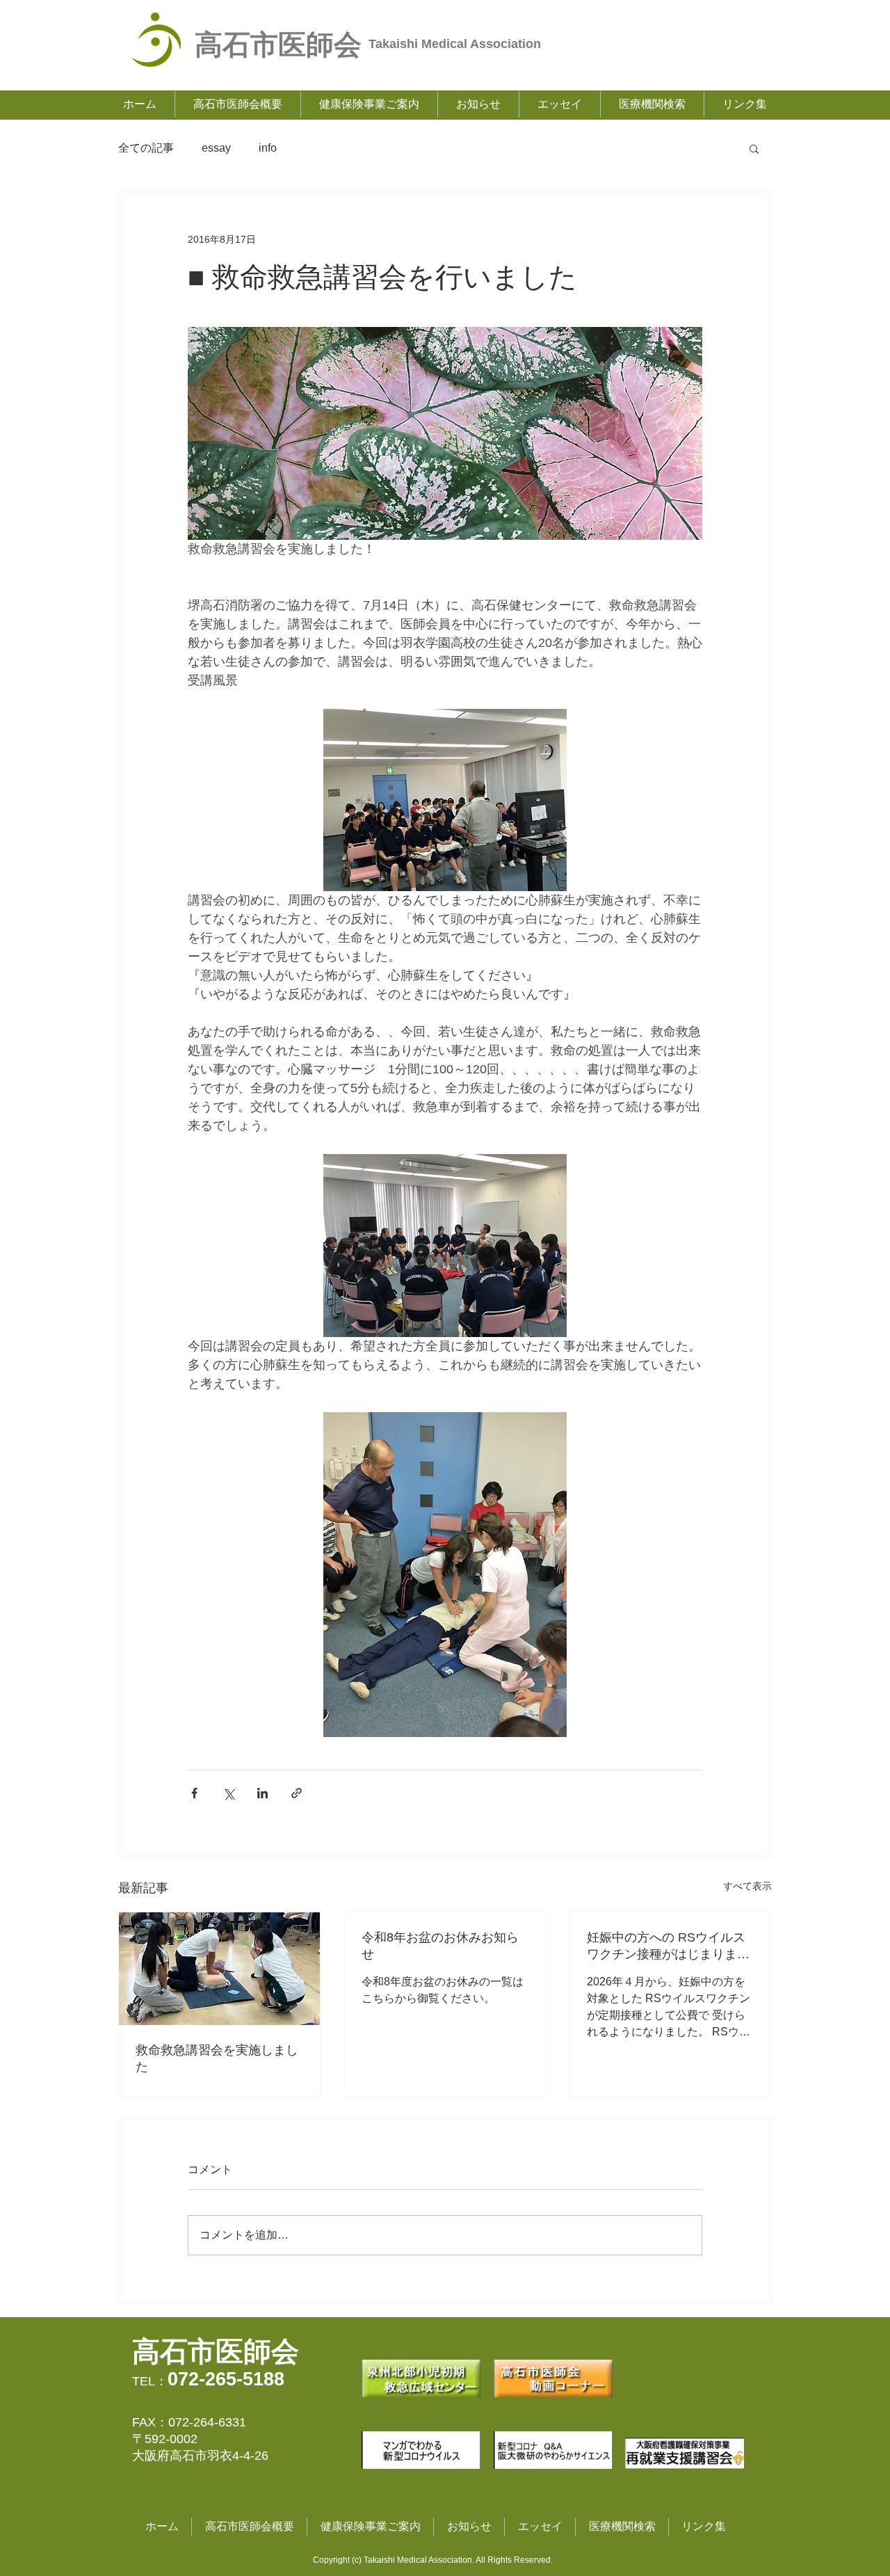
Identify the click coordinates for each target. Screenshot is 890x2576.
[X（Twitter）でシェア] (228, 1793)
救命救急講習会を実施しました (217, 2058)
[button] (754, 148)
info (268, 148)
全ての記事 (146, 148)
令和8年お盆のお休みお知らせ (440, 1946)
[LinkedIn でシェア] (262, 1793)
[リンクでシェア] (297, 1793)
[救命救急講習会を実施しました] (219, 1969)
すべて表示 (747, 1886)
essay (216, 148)
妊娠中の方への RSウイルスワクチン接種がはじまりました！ (668, 1946)
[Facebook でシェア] (194, 1793)
